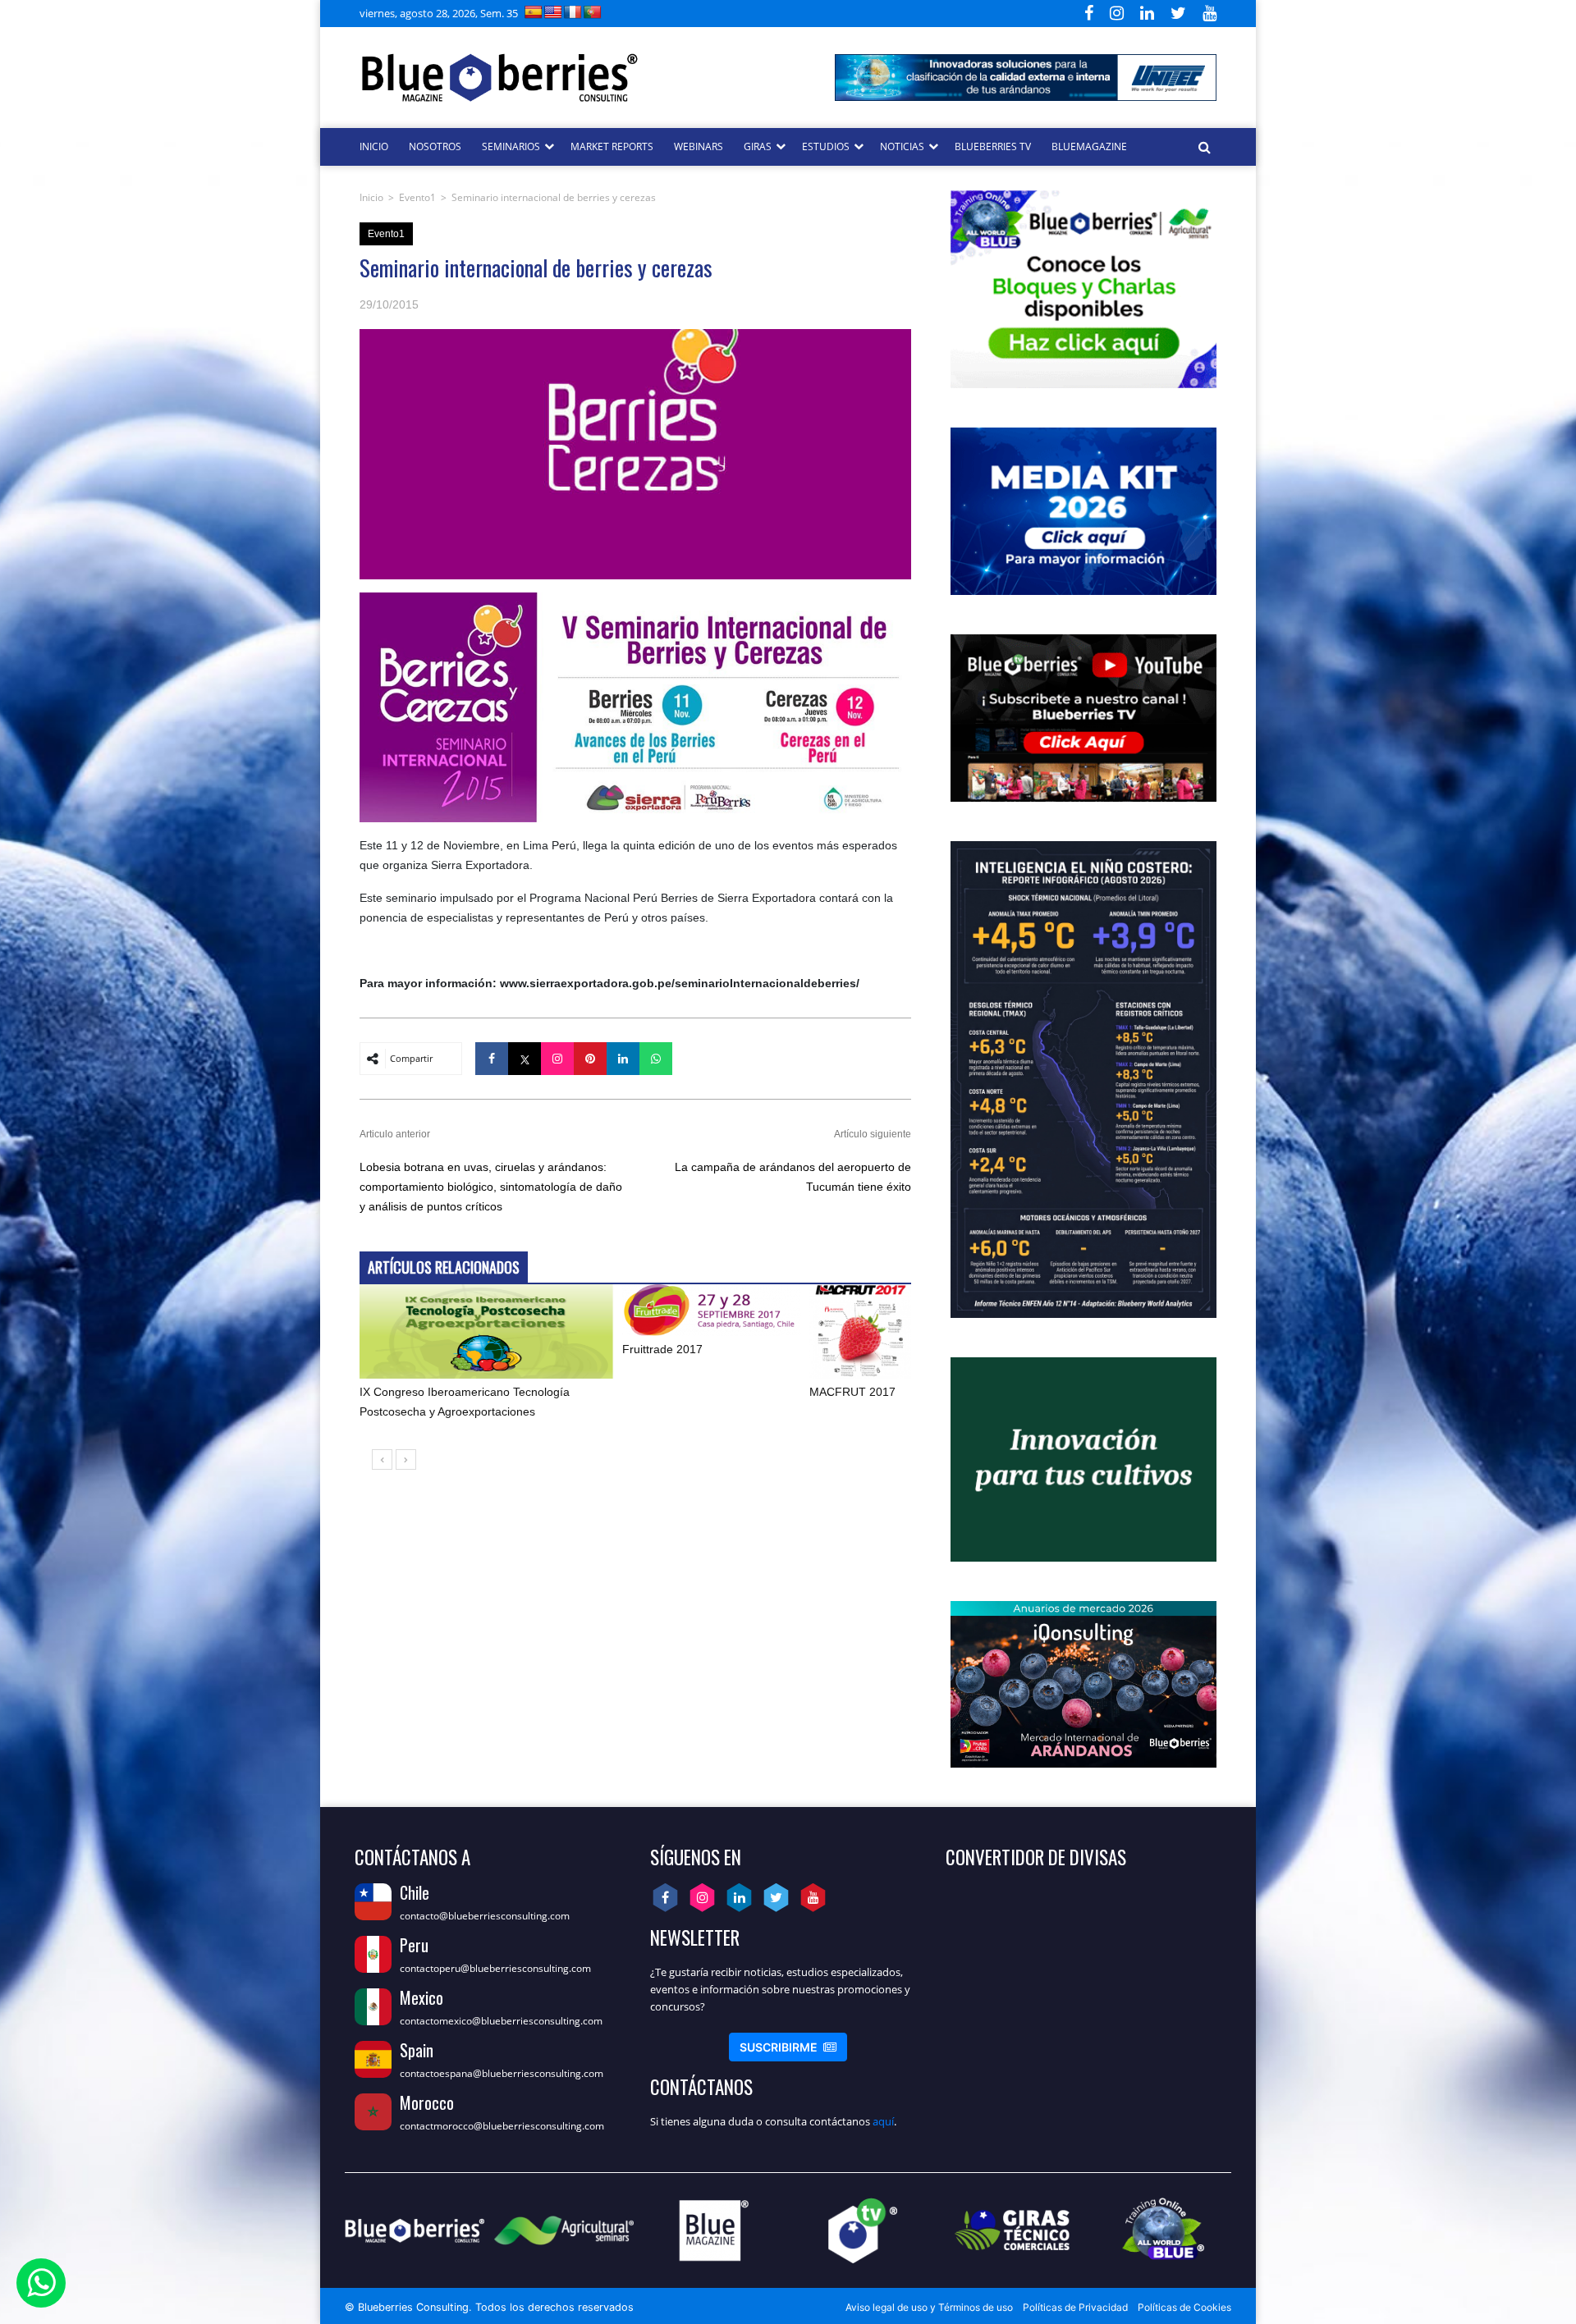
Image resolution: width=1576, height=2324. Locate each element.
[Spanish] (534, 12)
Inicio (371, 197)
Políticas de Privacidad (1075, 2307)
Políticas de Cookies (1184, 2307)
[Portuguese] (593, 12)
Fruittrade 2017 (662, 1349)
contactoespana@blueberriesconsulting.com (502, 2073)
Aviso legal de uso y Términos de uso (929, 2307)
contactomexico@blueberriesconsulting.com (501, 2021)
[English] (553, 12)
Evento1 (417, 197)
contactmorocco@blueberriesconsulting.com (502, 2126)
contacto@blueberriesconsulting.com (485, 1916)
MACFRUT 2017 (852, 1392)
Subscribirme (788, 2047)
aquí (883, 2121)
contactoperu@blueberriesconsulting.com (495, 1968)
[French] (573, 12)
